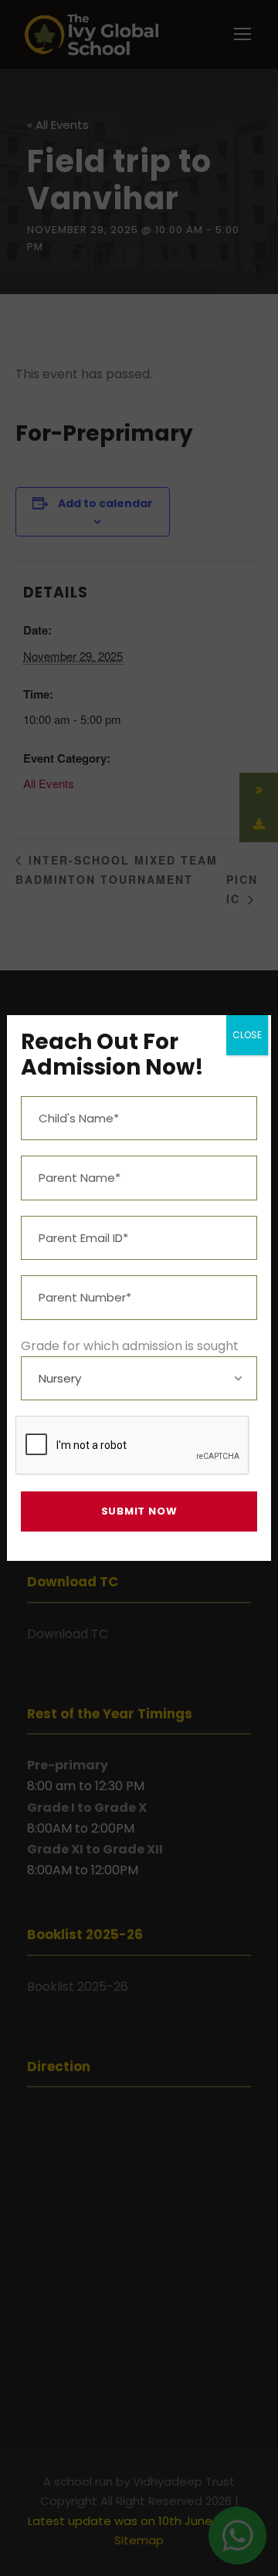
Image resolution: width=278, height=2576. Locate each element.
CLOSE (247, 1035)
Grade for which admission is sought (130, 1346)
